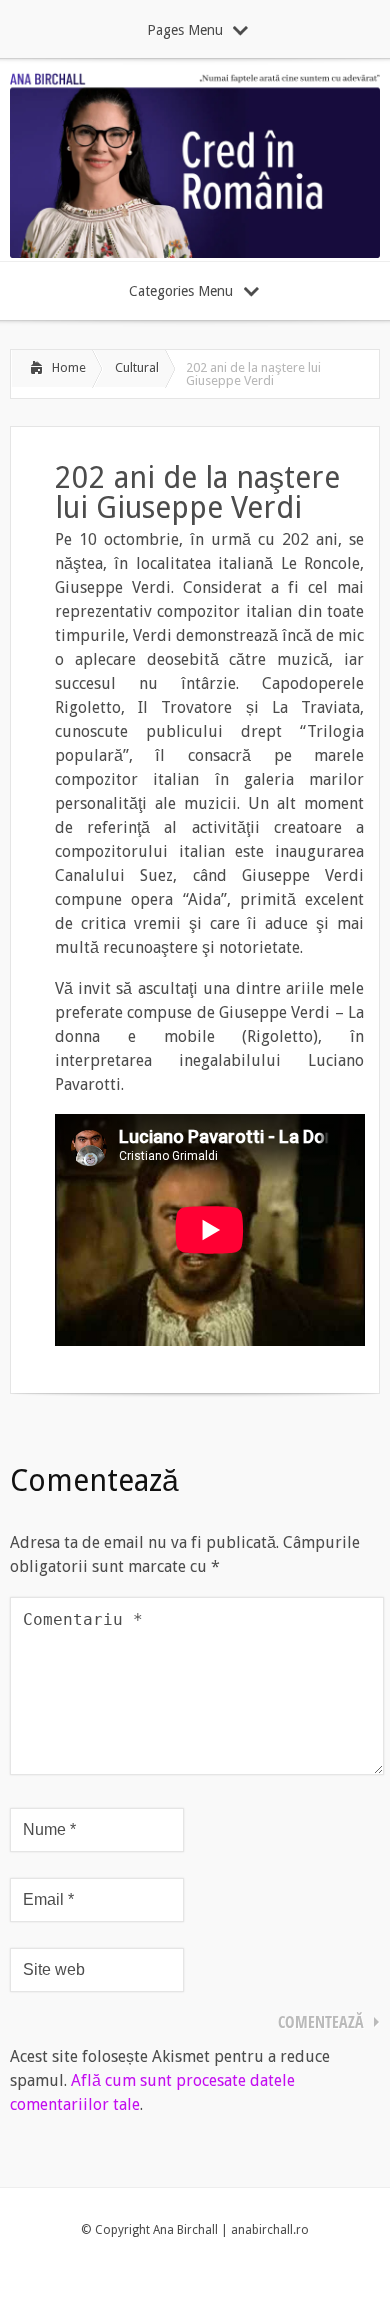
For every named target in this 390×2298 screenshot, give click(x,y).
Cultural (137, 367)
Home (69, 367)
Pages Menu (185, 30)
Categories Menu (181, 291)
